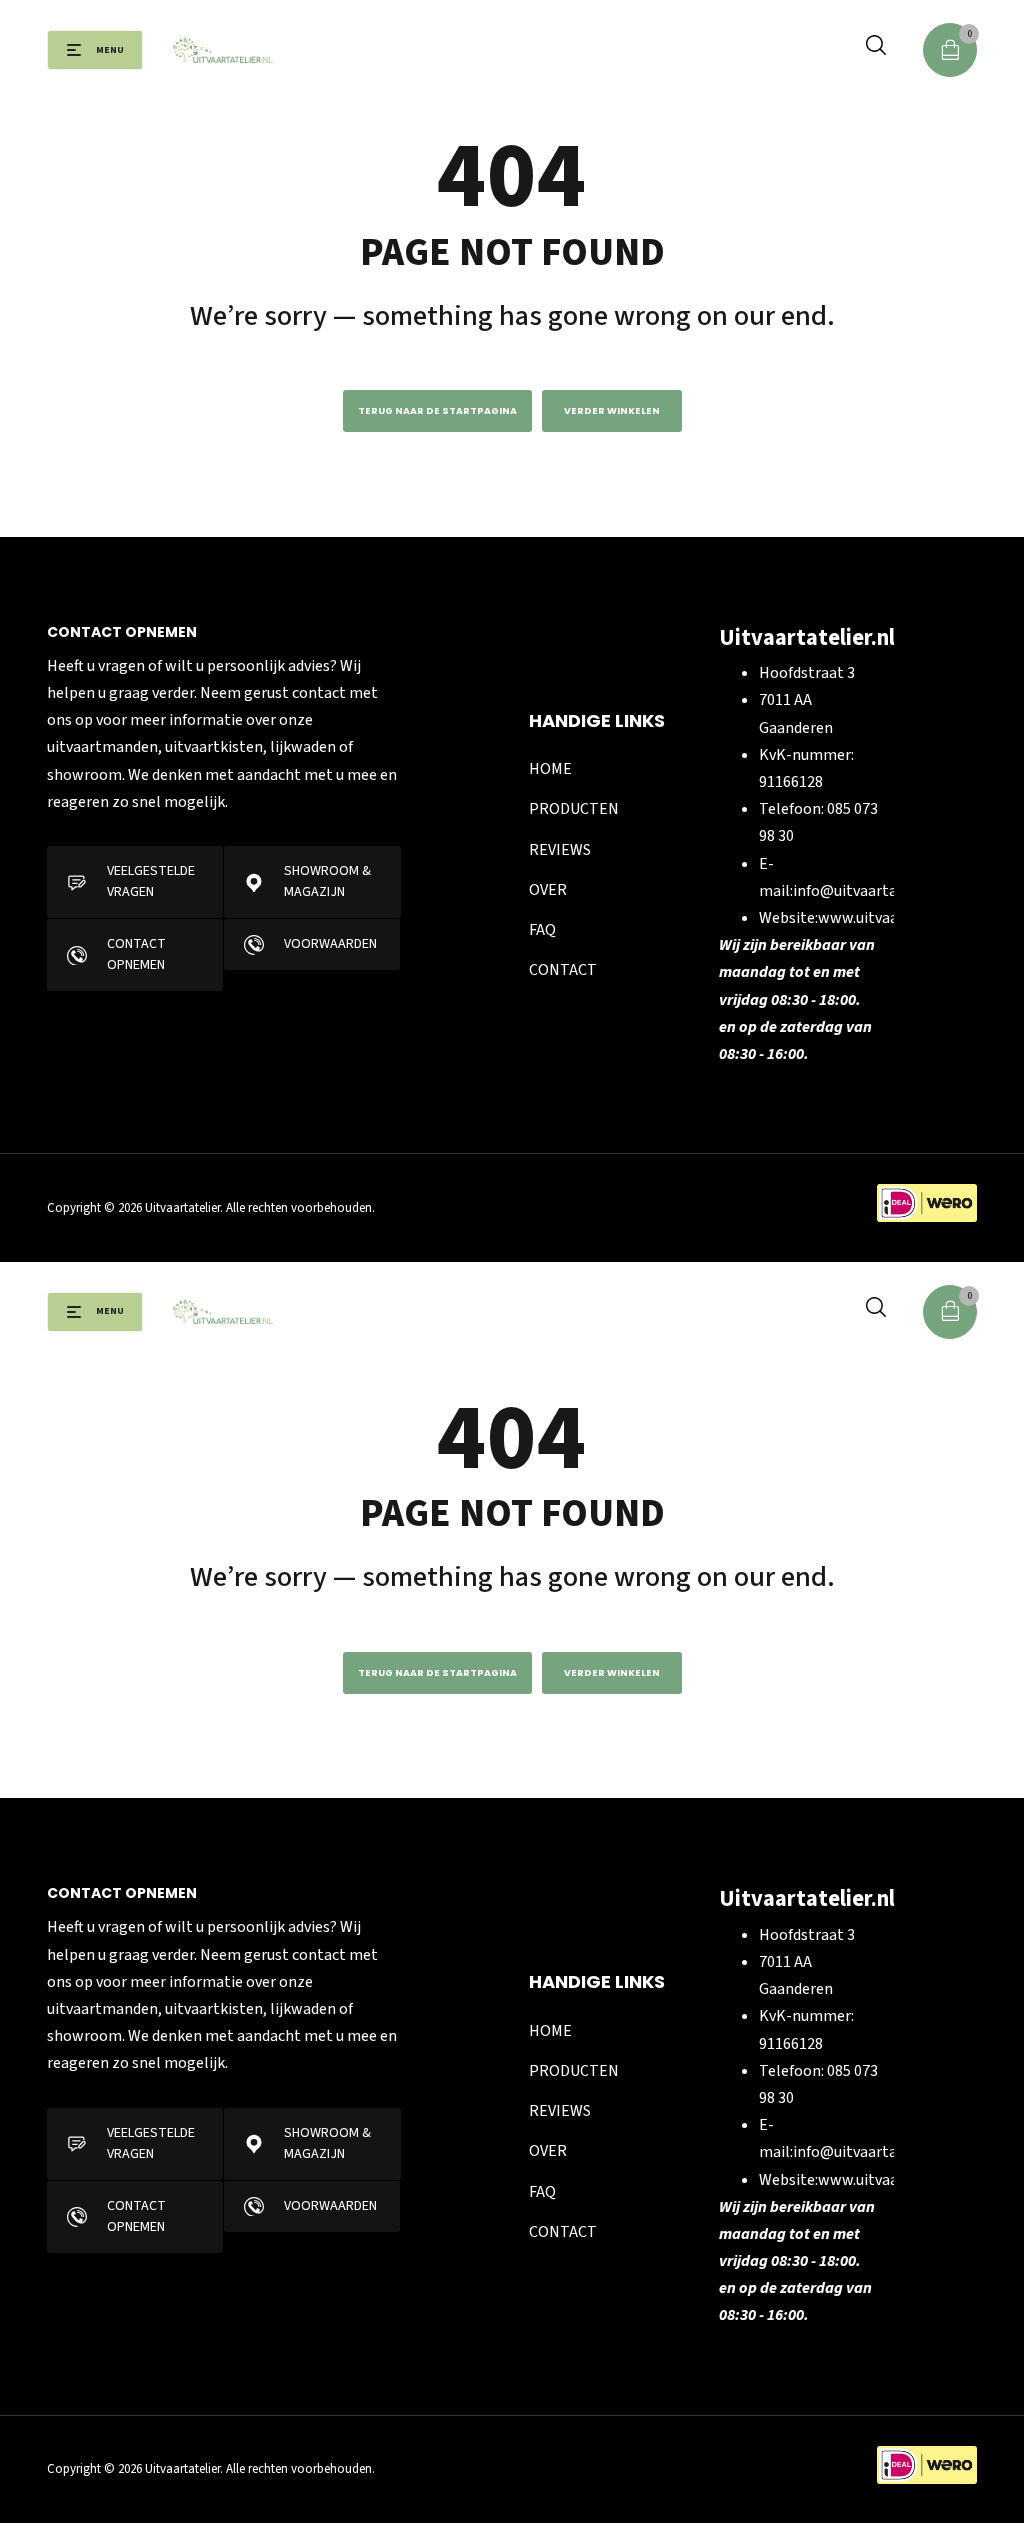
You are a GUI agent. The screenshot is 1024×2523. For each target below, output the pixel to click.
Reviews (560, 850)
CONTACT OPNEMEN (136, 954)
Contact (563, 970)
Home (550, 769)
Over (548, 890)
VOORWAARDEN (330, 944)
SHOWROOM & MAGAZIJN (327, 881)
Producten (574, 809)
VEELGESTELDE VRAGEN (151, 881)
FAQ (542, 930)
